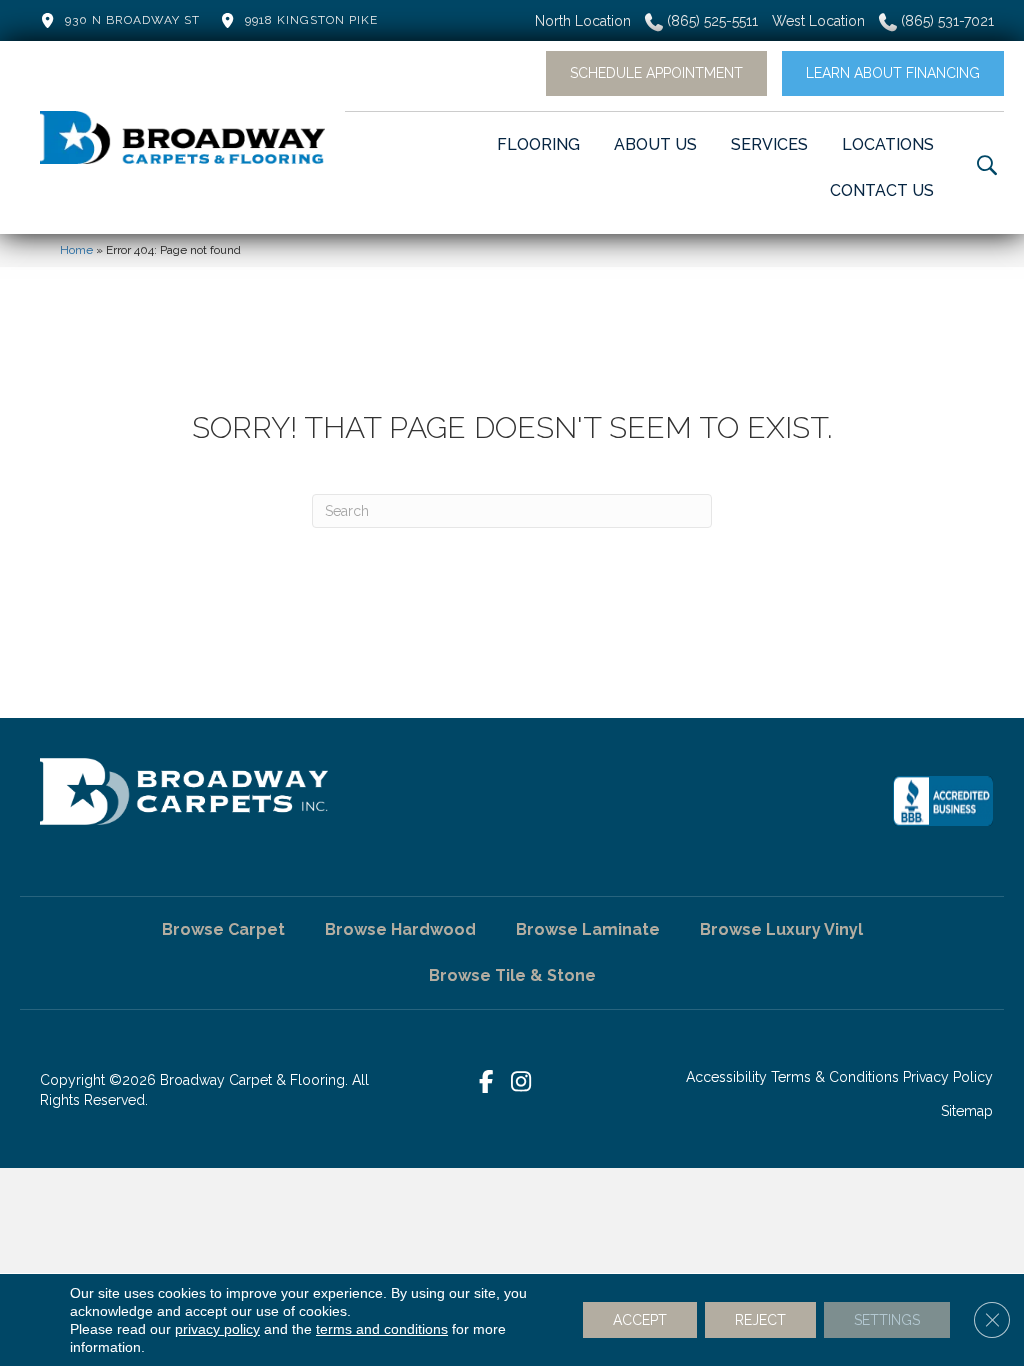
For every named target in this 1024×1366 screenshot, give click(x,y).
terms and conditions (382, 1329)
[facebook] (486, 1082)
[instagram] (521, 1082)
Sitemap (967, 1111)
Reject (760, 1320)
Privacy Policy (948, 1077)
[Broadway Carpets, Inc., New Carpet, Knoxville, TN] (943, 801)
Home (76, 250)
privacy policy (217, 1329)
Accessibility (726, 1077)
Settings (887, 1320)
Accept (640, 1320)
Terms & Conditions (835, 1077)
